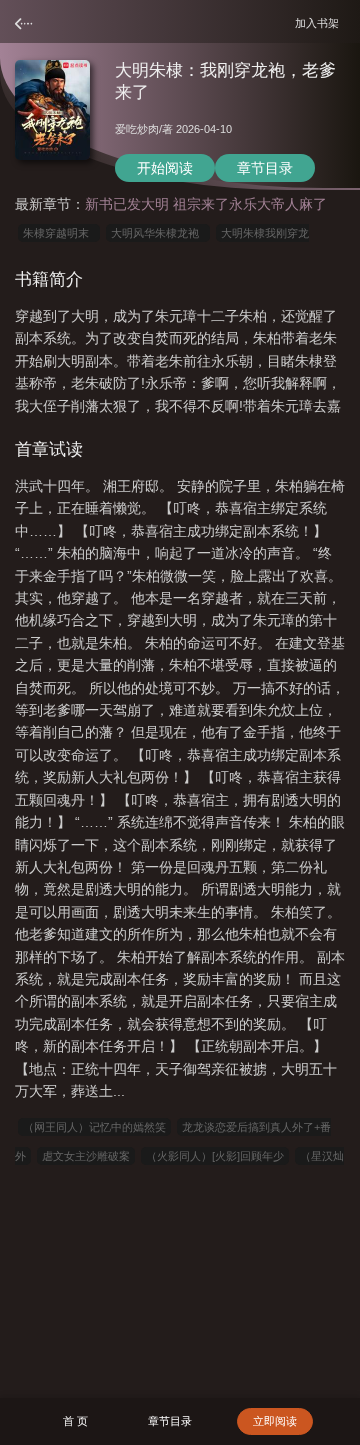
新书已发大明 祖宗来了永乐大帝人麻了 (206, 204)
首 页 (75, 1421)
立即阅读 (275, 1421)
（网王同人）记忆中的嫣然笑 (94, 1127)
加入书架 (320, 22)
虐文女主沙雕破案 (86, 1156)
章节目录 (265, 168)
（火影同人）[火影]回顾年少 (215, 1156)
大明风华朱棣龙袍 (158, 233)
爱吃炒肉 (137, 129)
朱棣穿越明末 (59, 233)
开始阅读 (165, 168)
